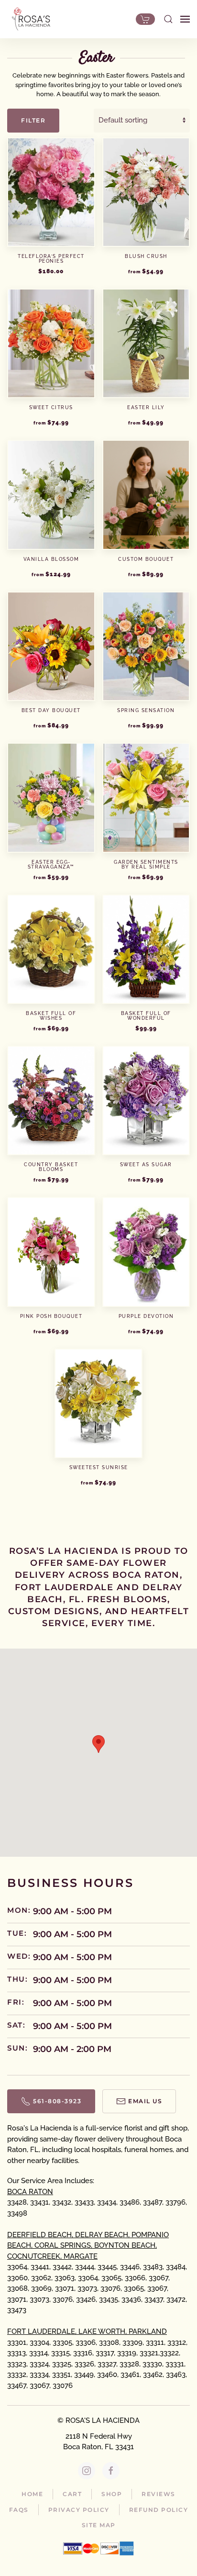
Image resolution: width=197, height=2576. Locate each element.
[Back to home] (29, 19)
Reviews (159, 2494)
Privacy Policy (79, 2510)
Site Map (99, 2525)
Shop (112, 2494)
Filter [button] (33, 120)
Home (32, 2494)
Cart (72, 2494)
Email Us (145, 2101)
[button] (168, 19)
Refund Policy (159, 2510)
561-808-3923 (57, 2101)
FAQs (19, 2510)
